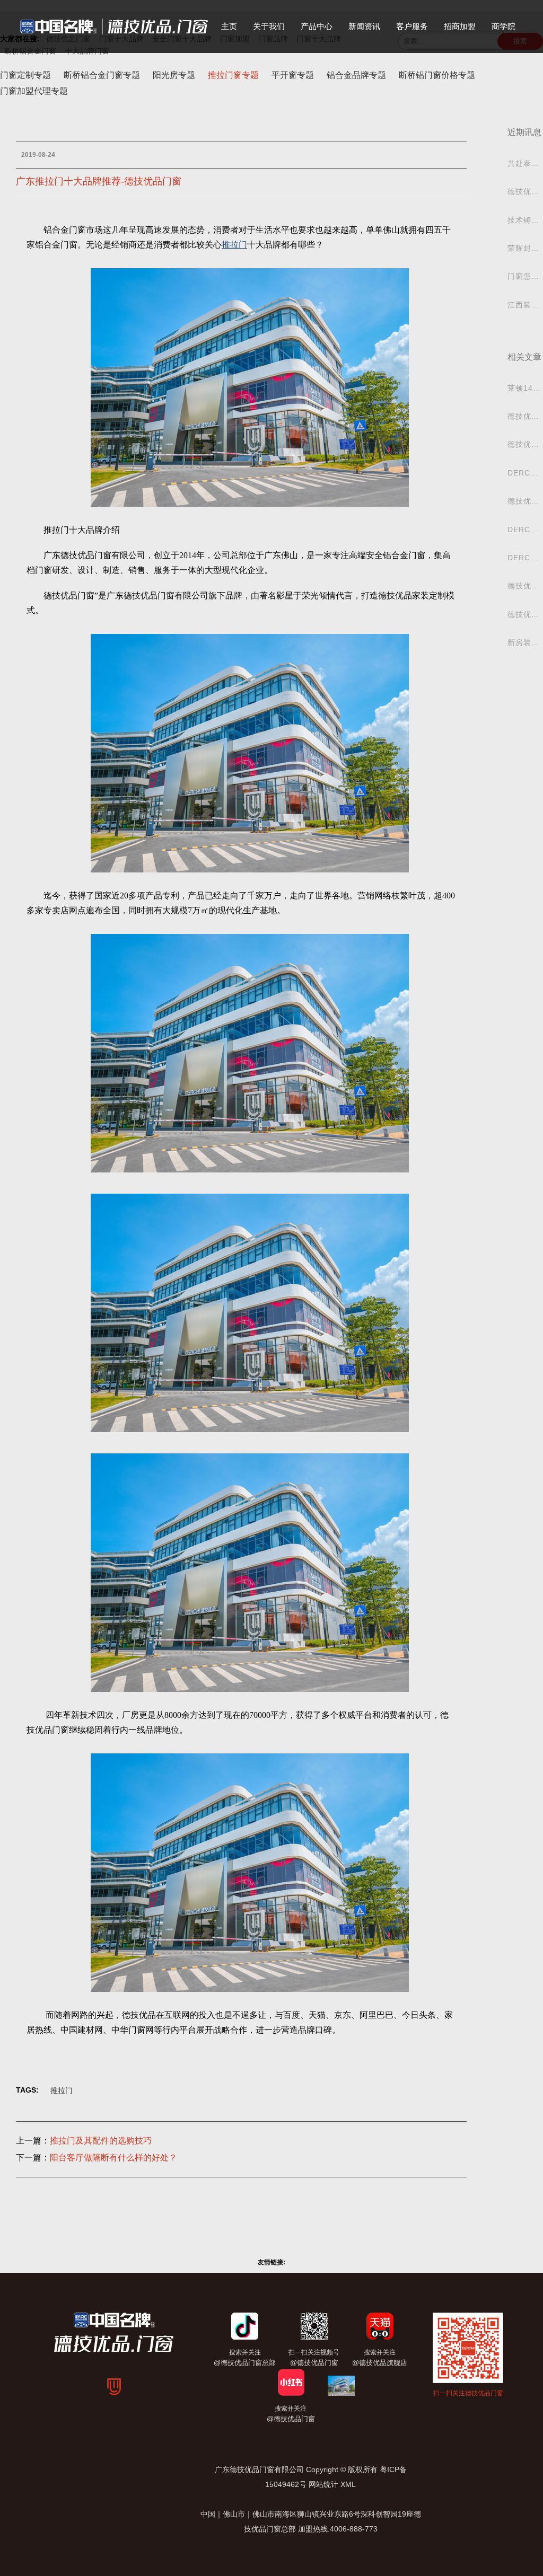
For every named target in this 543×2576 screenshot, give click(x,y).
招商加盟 (460, 26)
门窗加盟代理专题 (34, 91)
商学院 (503, 26)
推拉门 (62, 2090)
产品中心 (317, 26)
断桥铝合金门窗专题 (102, 75)
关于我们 (269, 26)
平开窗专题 (293, 75)
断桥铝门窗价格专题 (437, 75)
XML (348, 2484)
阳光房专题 (174, 75)
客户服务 (412, 26)
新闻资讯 (364, 26)
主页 (229, 26)
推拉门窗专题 (233, 75)
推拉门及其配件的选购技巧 (101, 2141)
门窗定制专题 (25, 75)
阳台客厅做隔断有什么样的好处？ (113, 2158)
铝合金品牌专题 (356, 75)
